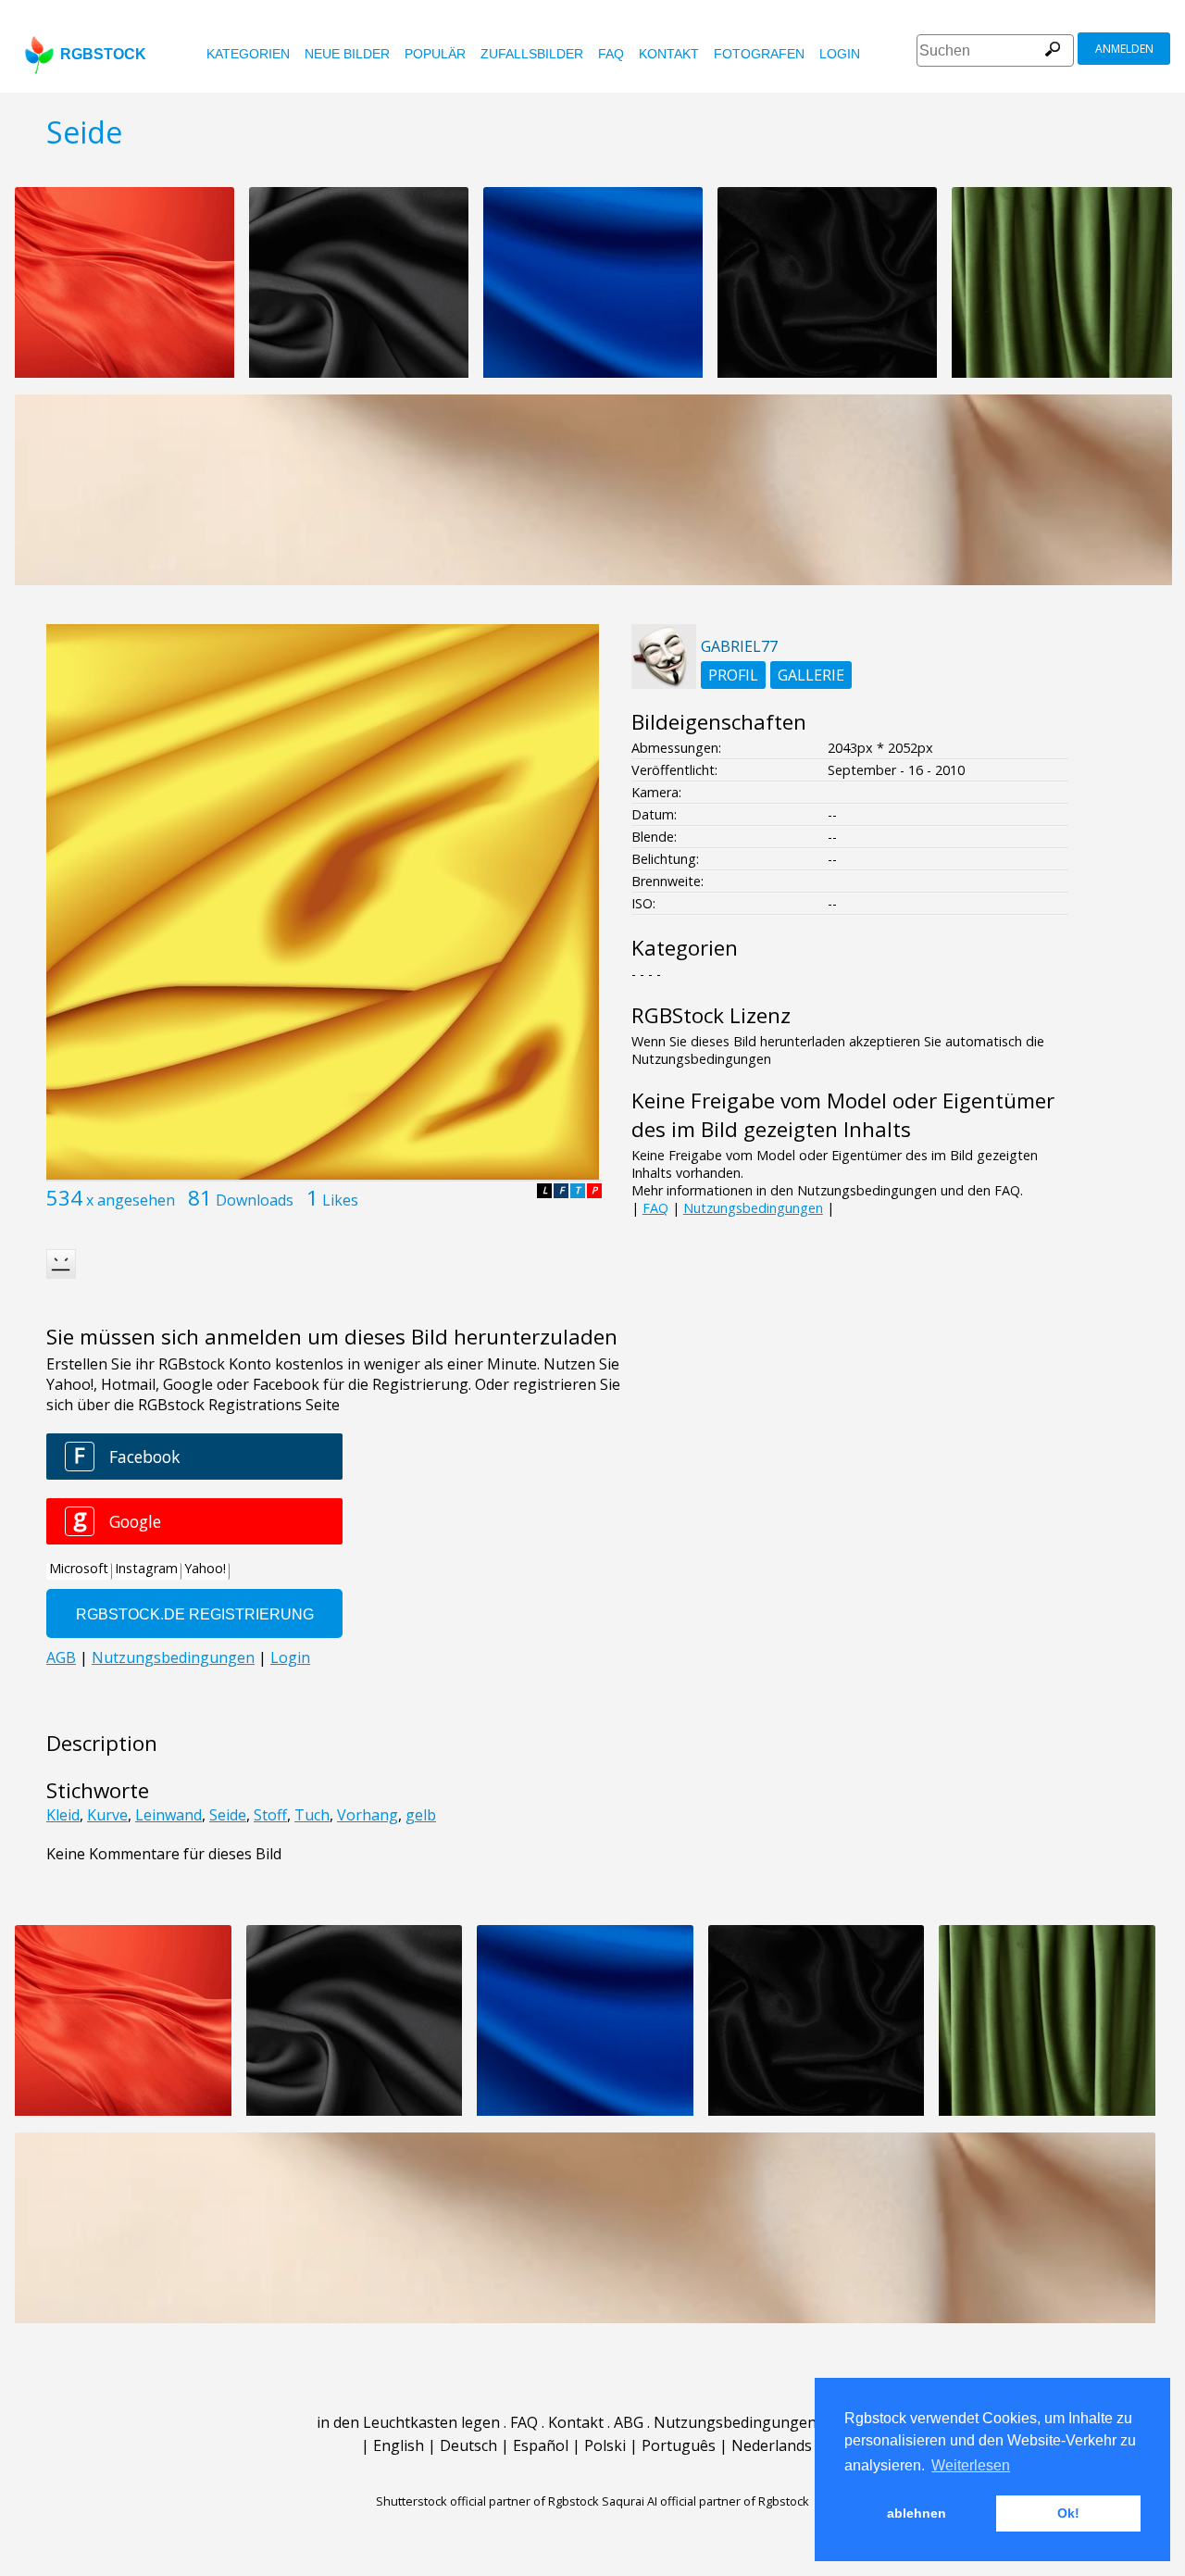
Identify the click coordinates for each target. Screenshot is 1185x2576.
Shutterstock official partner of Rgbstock (487, 2501)
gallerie (811, 675)
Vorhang (368, 1815)
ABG (629, 2422)
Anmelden (1124, 49)
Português (679, 2445)
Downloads (255, 1200)
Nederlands (772, 2445)
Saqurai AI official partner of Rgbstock (705, 2501)
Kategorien (248, 54)
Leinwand (168, 1815)
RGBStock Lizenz (711, 1015)
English (399, 2445)
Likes (340, 1200)
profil (733, 675)
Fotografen (759, 54)
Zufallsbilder (532, 54)
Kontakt (669, 54)
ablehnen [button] (917, 2513)
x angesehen (131, 1200)
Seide (228, 1815)
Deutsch (468, 2445)
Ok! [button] (1068, 2513)
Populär (435, 54)
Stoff (270, 1815)
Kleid (63, 1815)
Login (840, 54)
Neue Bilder (347, 54)
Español (541, 2445)
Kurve (107, 1815)
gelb (421, 1815)
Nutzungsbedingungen (753, 1208)
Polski (605, 2445)
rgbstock (103, 54)
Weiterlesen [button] (971, 2465)
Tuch (312, 1815)
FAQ (611, 54)
